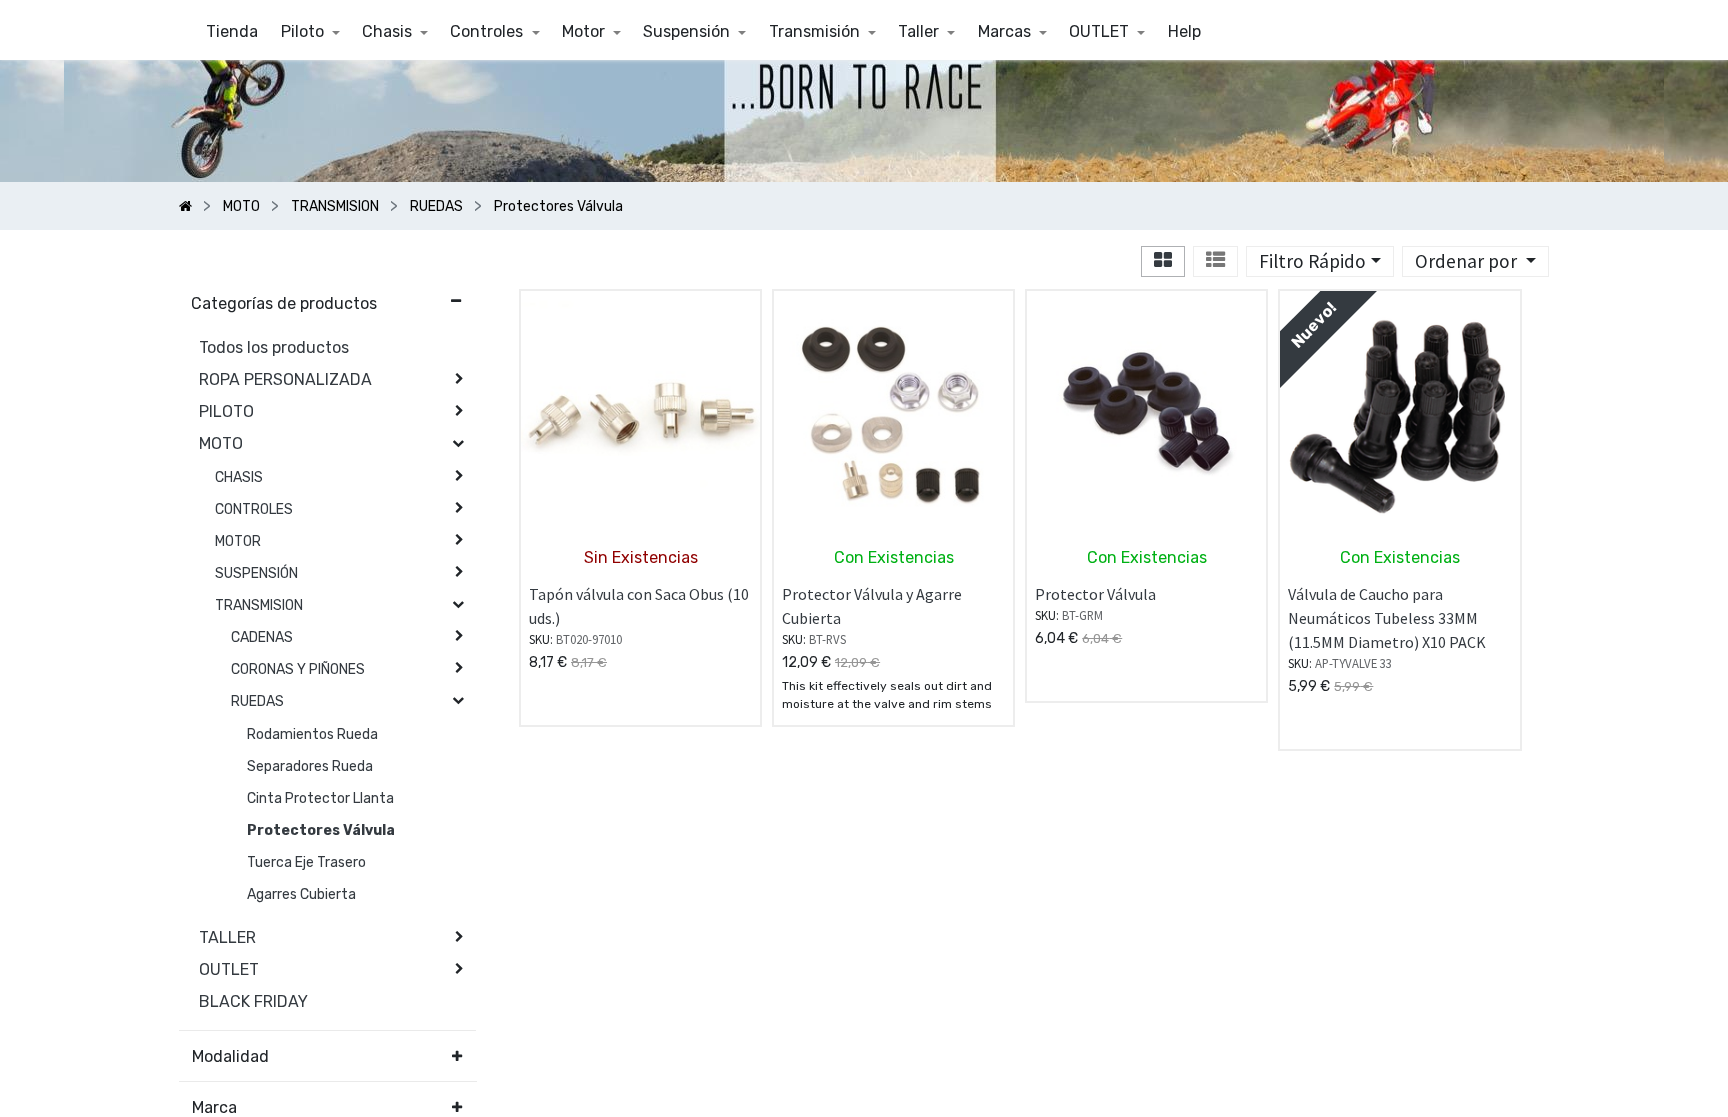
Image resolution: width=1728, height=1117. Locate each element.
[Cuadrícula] (1163, 261)
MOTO (221, 443)
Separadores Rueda (310, 766)
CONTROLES (254, 509)
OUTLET (229, 969)
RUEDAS (257, 701)
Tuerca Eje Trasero (306, 862)
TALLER (227, 937)
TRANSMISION (259, 605)
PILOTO (226, 411)
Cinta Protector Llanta (320, 798)
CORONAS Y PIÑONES (298, 669)
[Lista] (1215, 261)
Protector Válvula (1095, 594)
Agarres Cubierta (301, 894)
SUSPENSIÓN (256, 573)
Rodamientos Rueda (312, 734)
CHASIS (239, 477)
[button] (1475, 261)
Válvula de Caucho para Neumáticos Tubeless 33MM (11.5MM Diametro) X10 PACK (1387, 618)
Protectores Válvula (321, 830)
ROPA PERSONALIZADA (285, 379)
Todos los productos (274, 347)
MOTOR (238, 541)
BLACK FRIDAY (253, 1001)
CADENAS (262, 637)
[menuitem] (232, 32)
